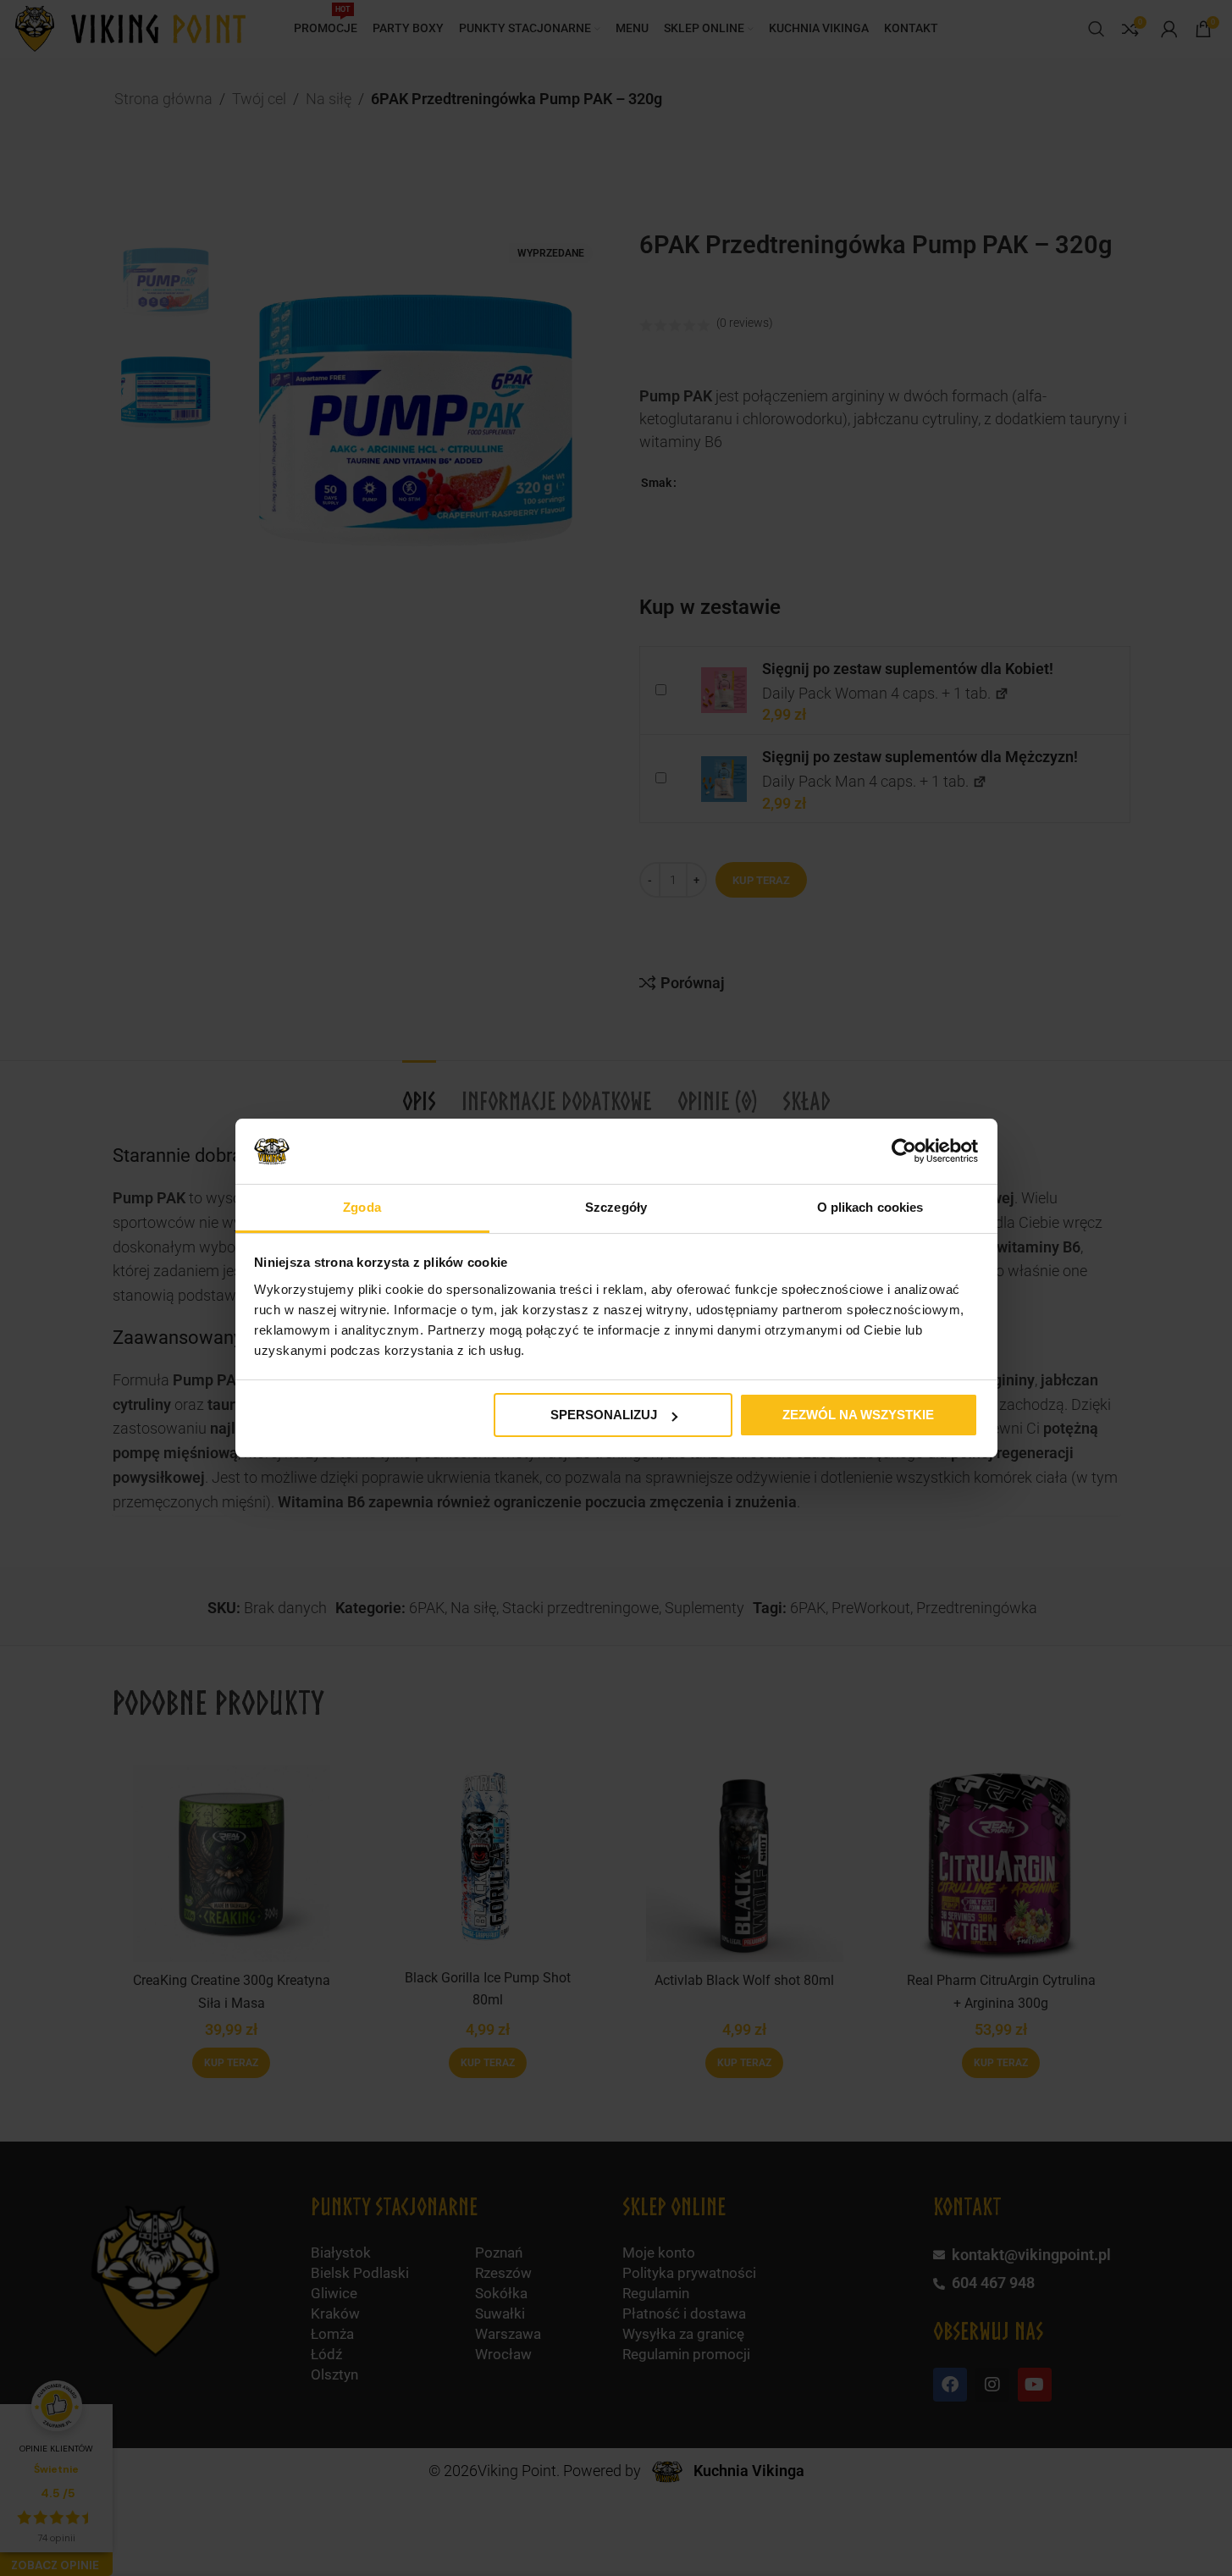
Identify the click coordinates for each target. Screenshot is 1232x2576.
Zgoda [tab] (362, 1207)
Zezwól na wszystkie (858, 1415)
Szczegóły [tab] (616, 1207)
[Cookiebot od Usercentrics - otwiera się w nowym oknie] (904, 1151)
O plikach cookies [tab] (870, 1207)
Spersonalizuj (604, 1415)
